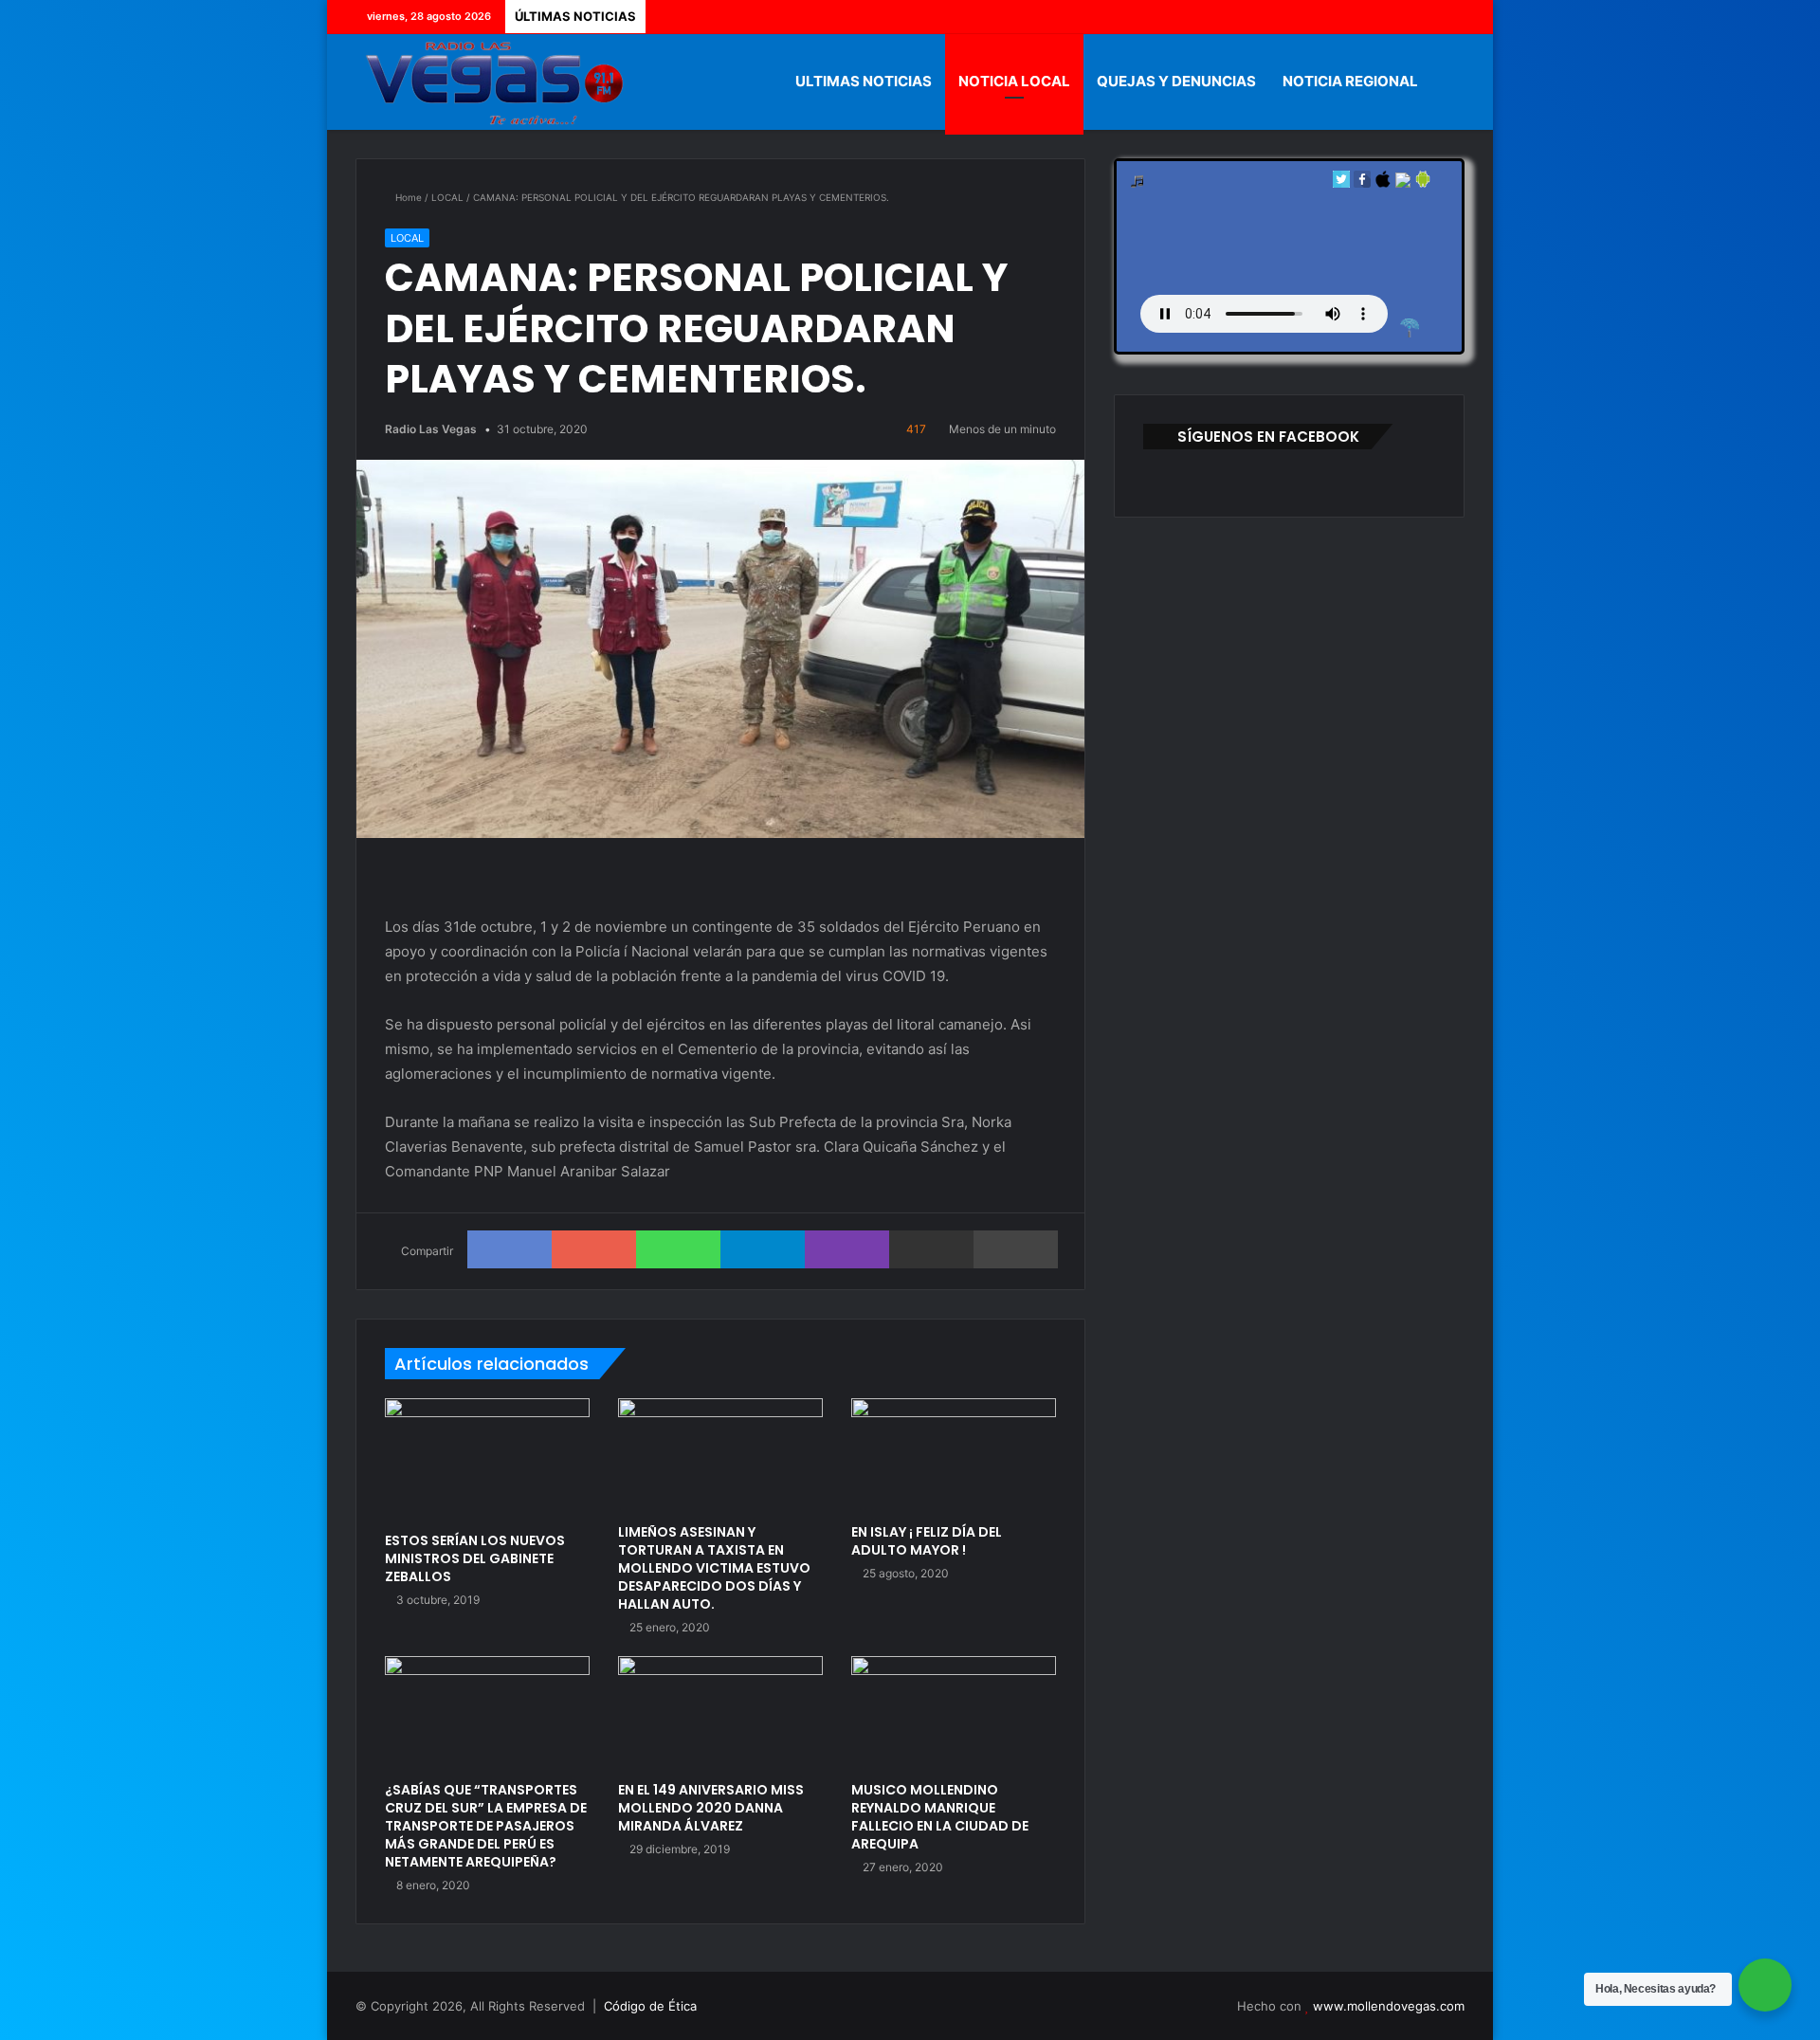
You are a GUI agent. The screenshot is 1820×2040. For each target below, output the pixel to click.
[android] (1423, 183)
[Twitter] (1393, 17)
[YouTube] (1422, 17)
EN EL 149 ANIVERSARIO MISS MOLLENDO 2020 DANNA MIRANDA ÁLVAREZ (711, 1808)
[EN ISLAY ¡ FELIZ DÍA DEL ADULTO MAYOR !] (954, 1456)
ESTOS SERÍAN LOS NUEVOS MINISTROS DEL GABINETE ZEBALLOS (475, 1558)
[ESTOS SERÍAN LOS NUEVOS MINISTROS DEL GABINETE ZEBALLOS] (487, 1460)
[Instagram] (1450, 17)
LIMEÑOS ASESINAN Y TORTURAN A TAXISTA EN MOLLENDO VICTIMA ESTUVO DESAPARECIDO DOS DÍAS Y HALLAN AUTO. (714, 1568)
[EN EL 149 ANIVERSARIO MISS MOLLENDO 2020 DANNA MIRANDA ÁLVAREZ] (720, 1714)
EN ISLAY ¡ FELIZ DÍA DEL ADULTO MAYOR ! (927, 1541)
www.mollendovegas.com (1389, 2006)
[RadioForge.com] (1410, 328)
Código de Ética (650, 2006)
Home (407, 197)
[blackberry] (1403, 183)
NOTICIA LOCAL (1014, 81)
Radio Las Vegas (431, 429)
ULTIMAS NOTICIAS (864, 81)
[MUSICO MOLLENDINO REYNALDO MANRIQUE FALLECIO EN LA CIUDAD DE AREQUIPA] (954, 1714)
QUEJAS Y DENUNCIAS (1176, 81)
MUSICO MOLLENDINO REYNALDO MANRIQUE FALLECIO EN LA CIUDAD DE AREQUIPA (940, 1817)
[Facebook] (1365, 17)
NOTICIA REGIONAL (1350, 81)
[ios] (1383, 183)
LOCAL (447, 197)
